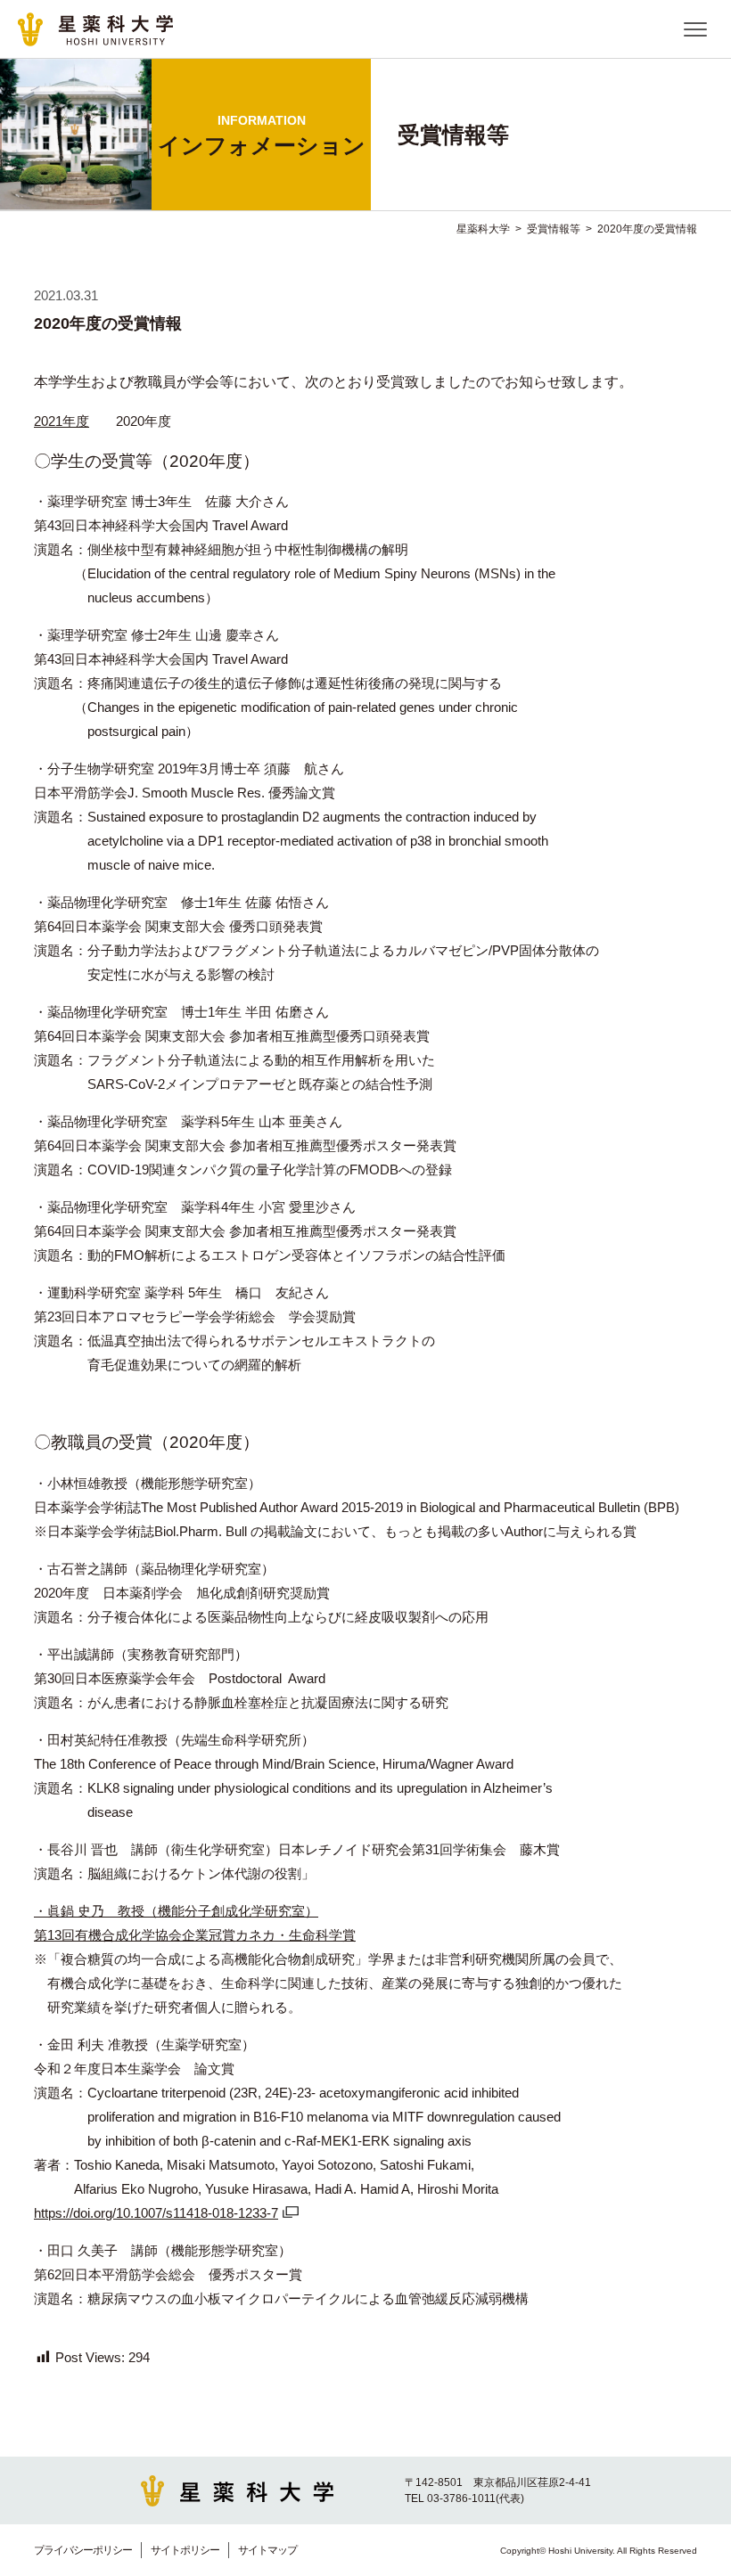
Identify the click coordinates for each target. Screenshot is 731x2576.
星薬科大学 (483, 229)
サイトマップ (267, 2550)
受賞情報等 (554, 229)
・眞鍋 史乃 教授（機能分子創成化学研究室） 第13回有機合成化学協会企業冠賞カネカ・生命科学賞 (195, 1923)
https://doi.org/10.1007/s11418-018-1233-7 (156, 2213)
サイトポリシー (185, 2550)
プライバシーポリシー (83, 2550)
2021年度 (62, 421)
